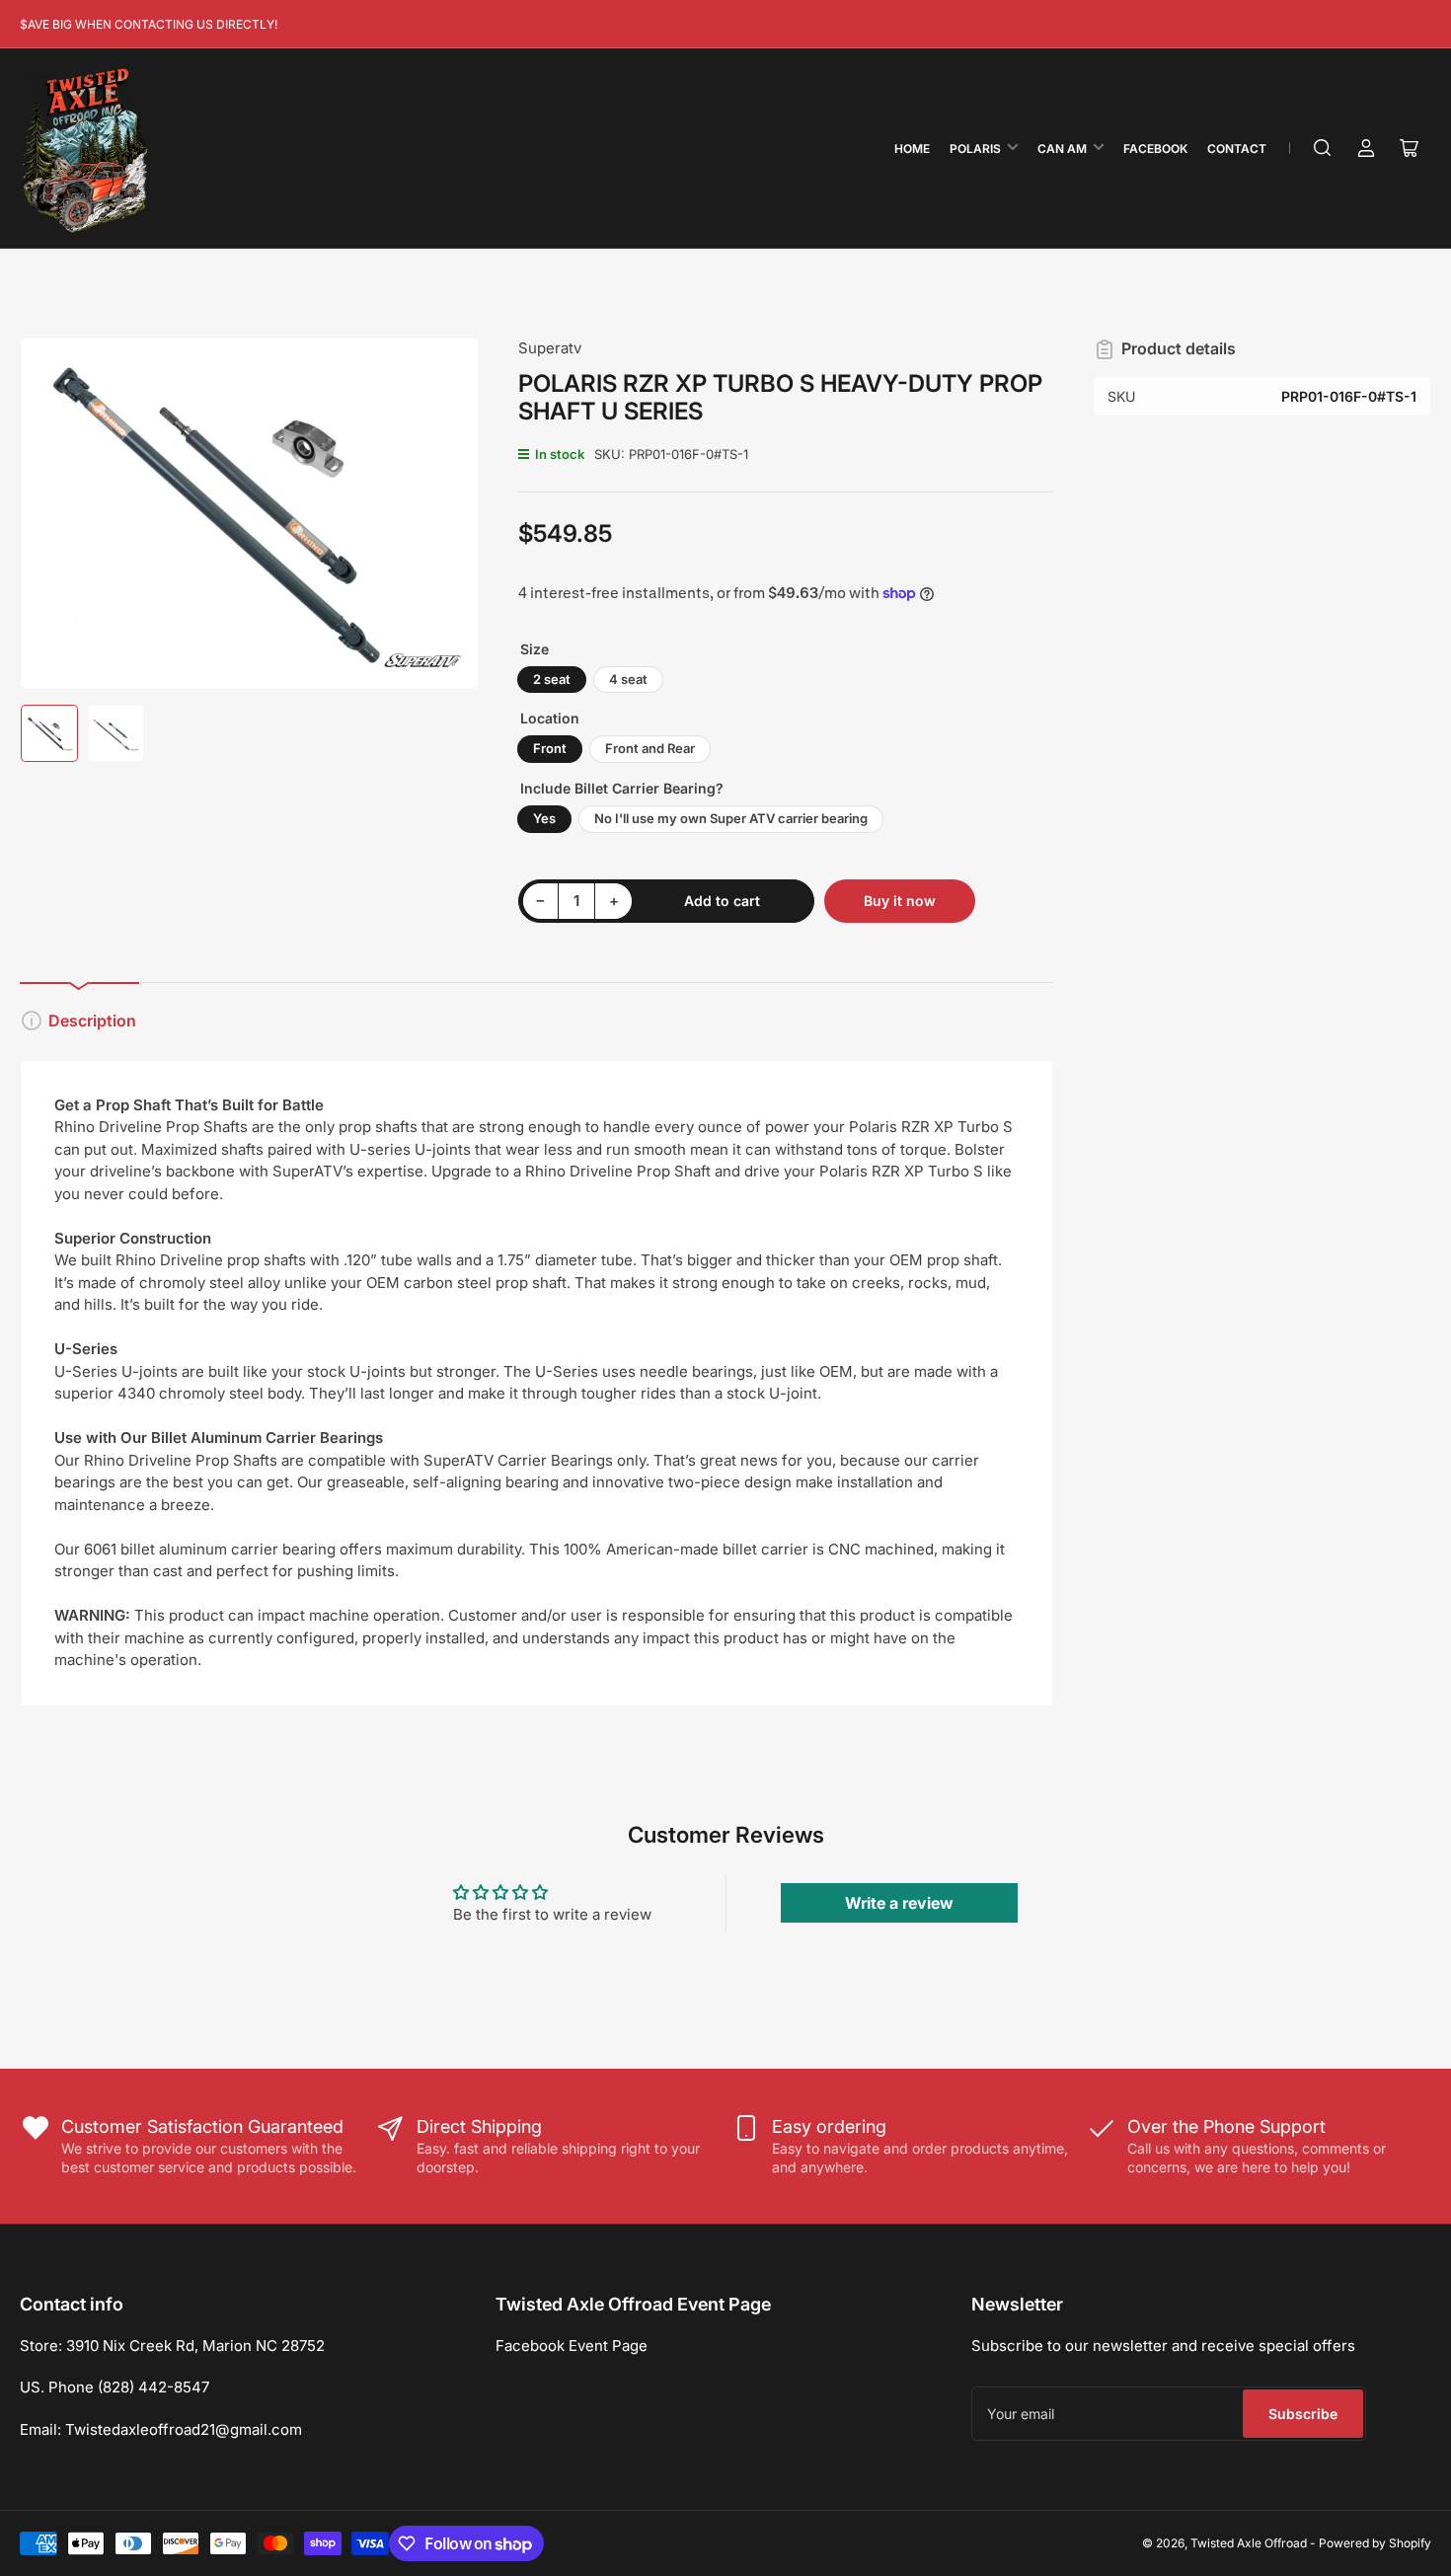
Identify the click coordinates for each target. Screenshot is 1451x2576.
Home (912, 149)
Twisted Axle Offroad (1249, 2543)
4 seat (628, 679)
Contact (1237, 149)
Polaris (975, 149)
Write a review (899, 1903)
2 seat (552, 679)
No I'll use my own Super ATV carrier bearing (731, 818)
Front (550, 748)
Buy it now (900, 901)
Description (92, 1021)
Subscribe (1303, 2414)
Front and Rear (650, 748)
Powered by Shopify (1375, 2543)
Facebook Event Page (572, 2346)
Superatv (550, 348)
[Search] (1323, 148)
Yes (544, 818)
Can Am (1062, 149)
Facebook (1155, 149)
